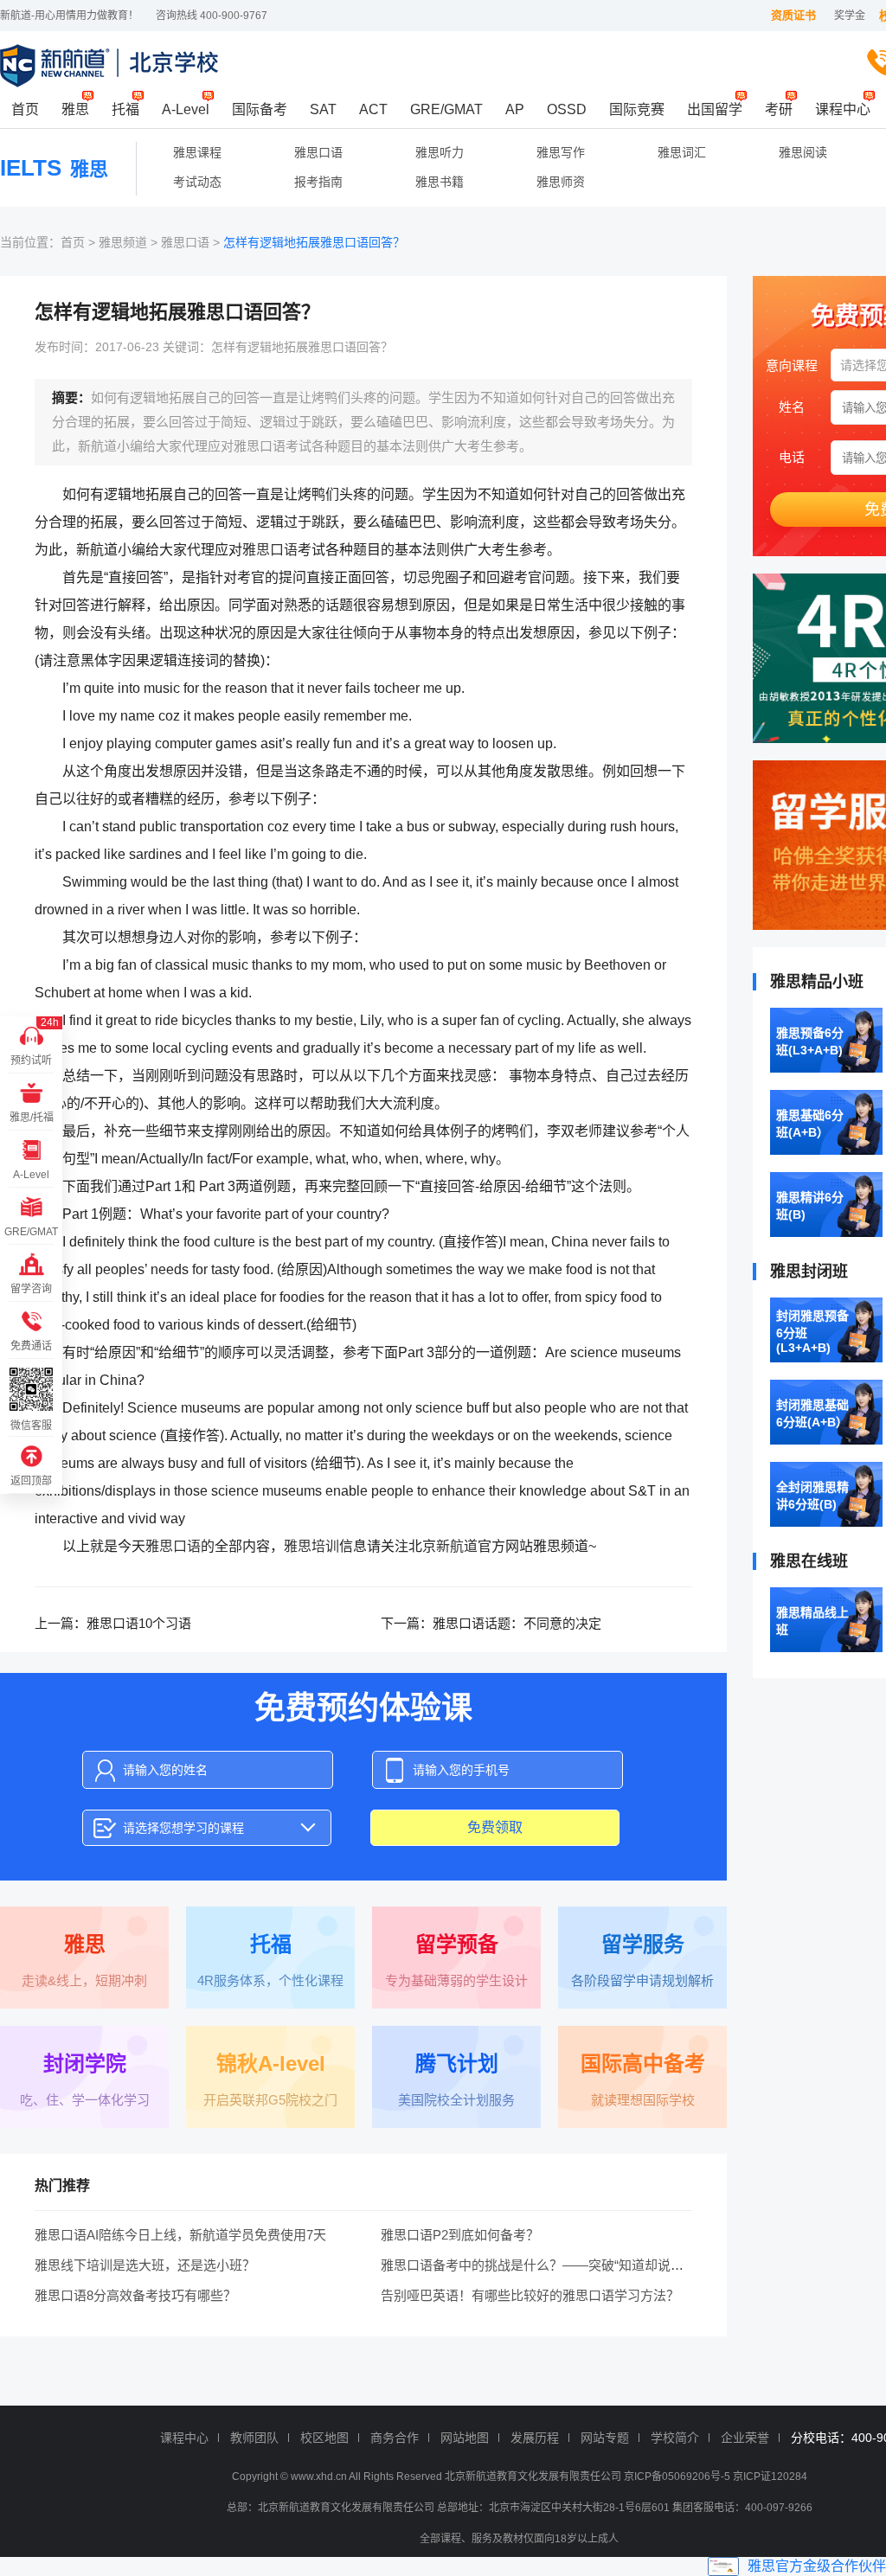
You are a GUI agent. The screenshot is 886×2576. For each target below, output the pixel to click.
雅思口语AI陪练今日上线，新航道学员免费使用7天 (180, 2235)
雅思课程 (197, 152)
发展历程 (535, 2438)
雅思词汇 (682, 152)
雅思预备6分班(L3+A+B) (810, 1041)
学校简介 (675, 2438)
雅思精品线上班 (812, 1621)
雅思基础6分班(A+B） (810, 1124)
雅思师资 (561, 182)
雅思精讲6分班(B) (810, 1206)
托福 (125, 109)
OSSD (567, 109)
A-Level (186, 109)
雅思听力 (440, 152)
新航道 (457, 1546)
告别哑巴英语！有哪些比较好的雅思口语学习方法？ (530, 2295)
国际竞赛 (637, 109)
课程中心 (843, 109)
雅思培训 (311, 1546)
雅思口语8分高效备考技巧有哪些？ (135, 2295)
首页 (25, 109)
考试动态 (197, 182)
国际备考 (260, 109)
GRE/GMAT (446, 109)
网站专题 (605, 2438)
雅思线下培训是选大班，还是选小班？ (145, 2265)
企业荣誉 (745, 2438)
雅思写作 (561, 152)
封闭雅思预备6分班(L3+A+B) (812, 1332)
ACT (373, 109)
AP (515, 109)
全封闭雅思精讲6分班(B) (812, 1496)
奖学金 (850, 16)
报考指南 (318, 182)
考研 (779, 109)
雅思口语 (318, 152)
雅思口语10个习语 (139, 1623)
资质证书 (793, 15)
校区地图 (324, 2438)
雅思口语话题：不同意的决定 (517, 1623)
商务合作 (395, 2438)
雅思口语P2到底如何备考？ (460, 2235)
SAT (323, 109)
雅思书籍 (440, 182)
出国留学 (715, 109)
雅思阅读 (803, 152)
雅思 (75, 109)
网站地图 (465, 2438)
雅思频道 (123, 242)
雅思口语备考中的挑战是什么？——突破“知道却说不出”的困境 (560, 2265)
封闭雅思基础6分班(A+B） (812, 1413)
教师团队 (254, 2438)
